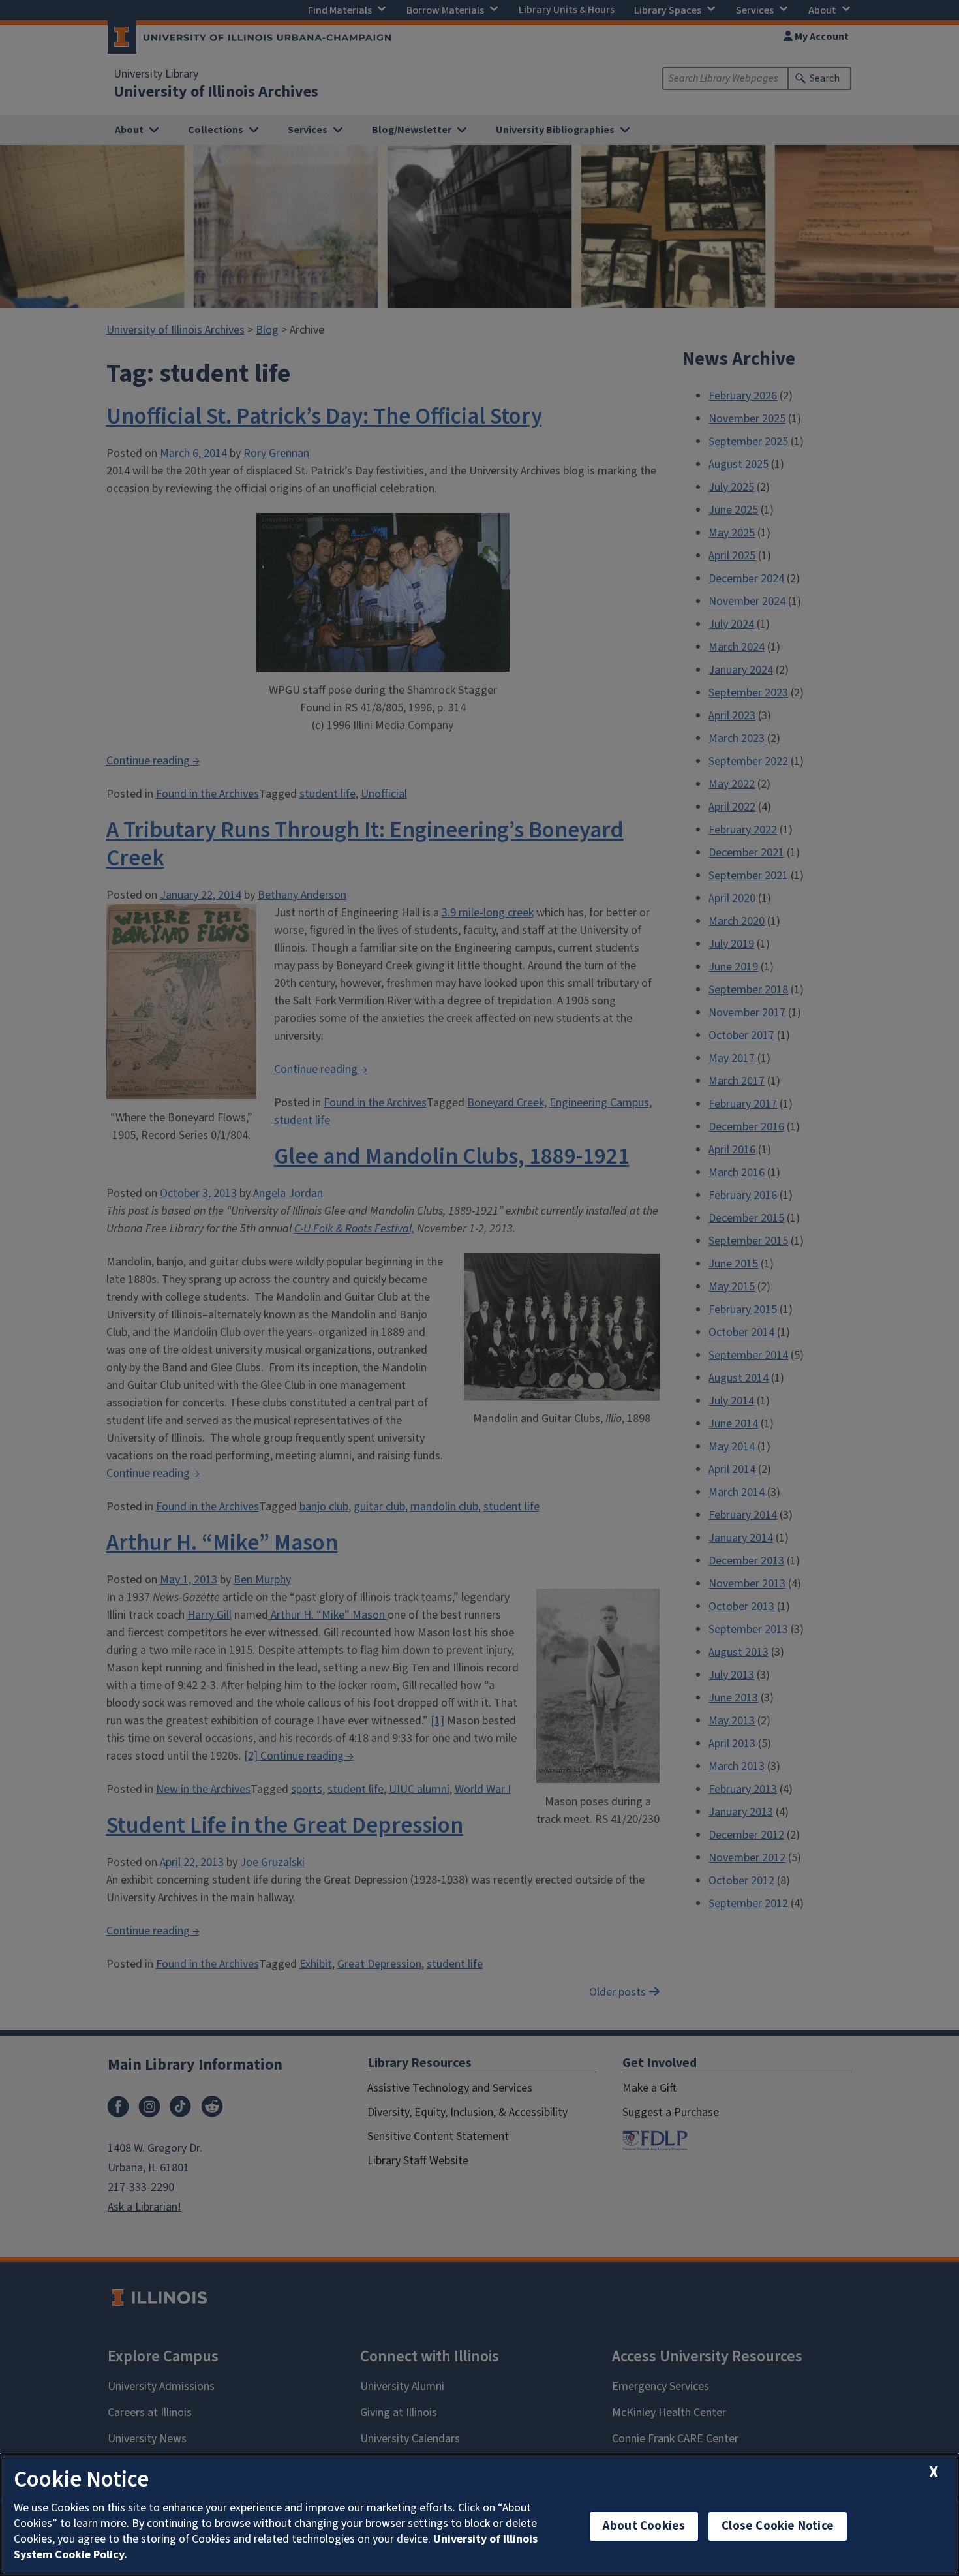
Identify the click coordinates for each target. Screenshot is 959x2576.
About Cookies (644, 2526)
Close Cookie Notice (778, 2526)
